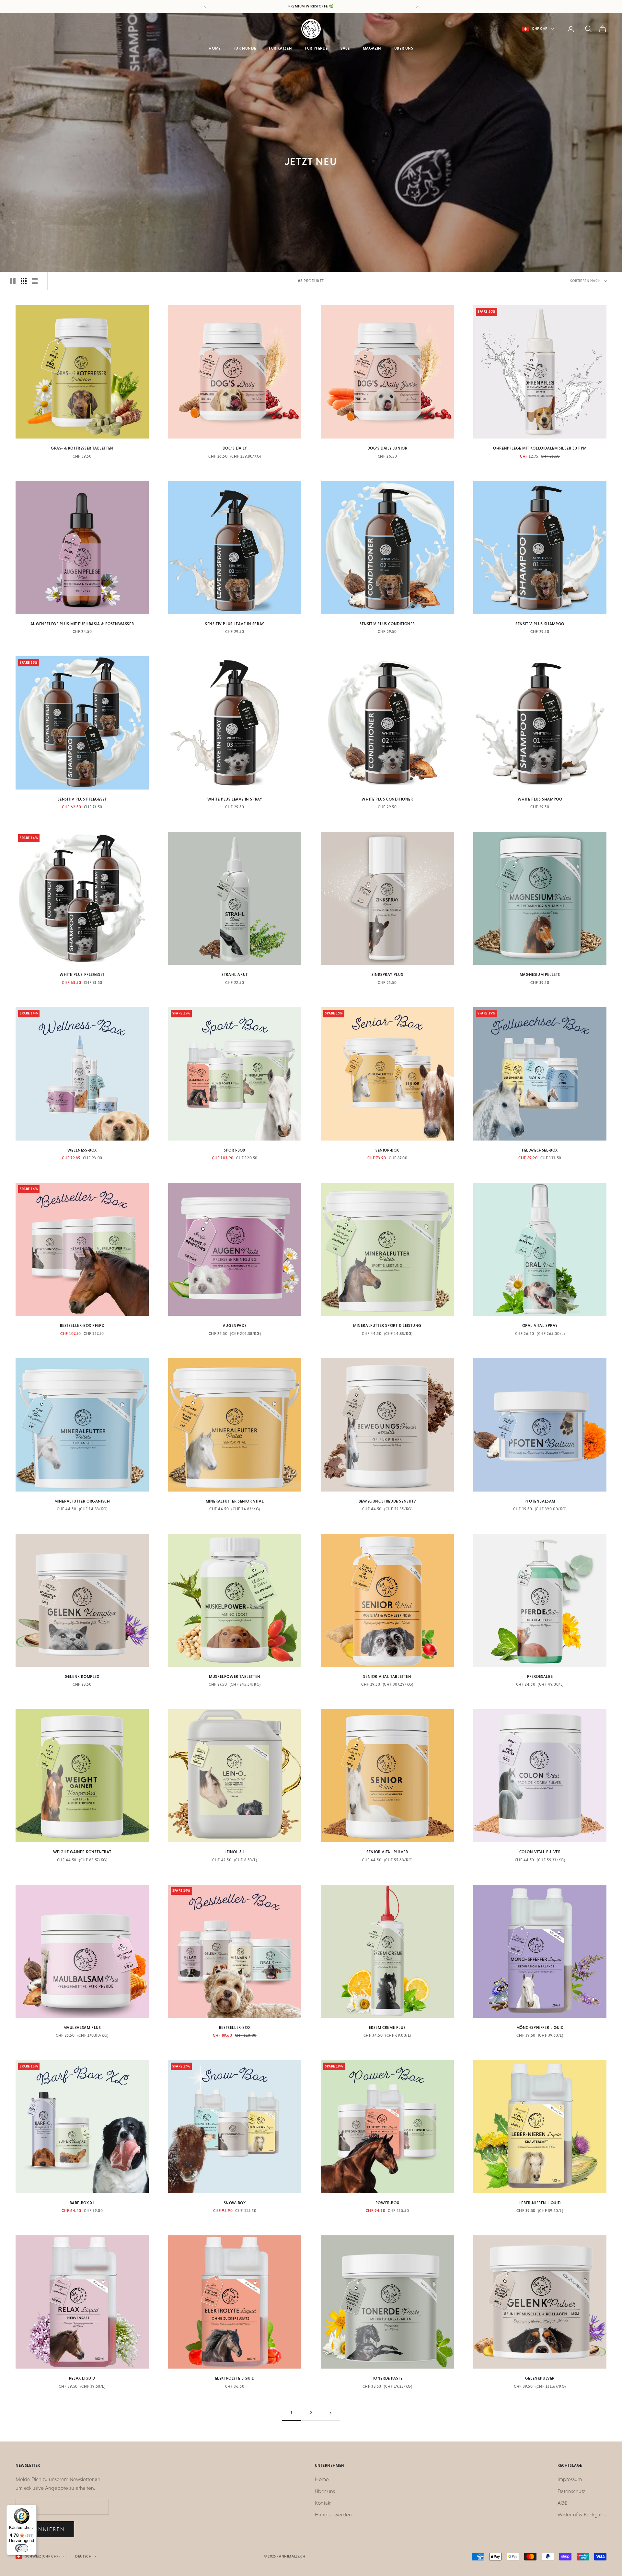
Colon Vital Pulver (540, 1852)
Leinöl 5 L (235, 1852)
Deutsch (83, 2556)
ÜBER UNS (404, 48)
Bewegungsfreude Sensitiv (387, 1501)
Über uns (325, 2491)
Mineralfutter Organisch (82, 1501)
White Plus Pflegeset (82, 975)
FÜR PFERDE (316, 48)
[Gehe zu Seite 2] (330, 2413)
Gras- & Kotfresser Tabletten (82, 448)
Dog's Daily (235, 448)
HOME (214, 48)
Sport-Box (235, 1150)
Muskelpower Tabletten (235, 1677)
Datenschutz (571, 2491)
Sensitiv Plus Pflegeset (82, 799)
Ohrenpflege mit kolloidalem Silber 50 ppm (540, 448)
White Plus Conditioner (387, 799)
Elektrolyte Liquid (235, 2378)
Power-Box (387, 2203)
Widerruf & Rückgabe (582, 2515)
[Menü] (33, 2509)
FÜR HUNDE (245, 48)
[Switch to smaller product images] (24, 281)
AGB (563, 2503)
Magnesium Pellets (540, 975)
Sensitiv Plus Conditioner (387, 624)
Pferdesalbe (540, 1677)
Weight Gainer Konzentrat (82, 1852)
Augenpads (235, 1326)
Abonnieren (45, 2529)
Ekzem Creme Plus (387, 2028)
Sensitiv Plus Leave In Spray (235, 624)
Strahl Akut (235, 975)
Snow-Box (235, 2203)
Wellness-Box (82, 1150)
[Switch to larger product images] (13, 281)
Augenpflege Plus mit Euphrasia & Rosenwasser (82, 624)
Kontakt (323, 2503)
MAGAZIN (372, 48)
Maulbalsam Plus (82, 2028)
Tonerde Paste (387, 2378)
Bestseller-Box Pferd (82, 1326)
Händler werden (333, 2515)
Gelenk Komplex (82, 1677)
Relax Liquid (82, 2378)
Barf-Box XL (82, 2203)
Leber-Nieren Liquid (540, 2203)
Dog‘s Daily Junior (387, 448)
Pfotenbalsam (540, 1501)
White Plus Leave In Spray (235, 799)
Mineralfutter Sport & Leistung (387, 1326)
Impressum (570, 2479)
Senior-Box (387, 1150)
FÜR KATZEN (280, 48)
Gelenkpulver (540, 2378)
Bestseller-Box (235, 2028)
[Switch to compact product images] (35, 281)
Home (322, 2479)
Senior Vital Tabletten (387, 1677)
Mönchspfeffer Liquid (540, 2028)
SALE (345, 48)
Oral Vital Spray (540, 1326)
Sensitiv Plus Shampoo (540, 624)
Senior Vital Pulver (387, 1852)
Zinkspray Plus (387, 975)
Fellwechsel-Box (540, 1150)
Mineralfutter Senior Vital (235, 1501)
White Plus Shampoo (540, 799)
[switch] (22, 2548)
